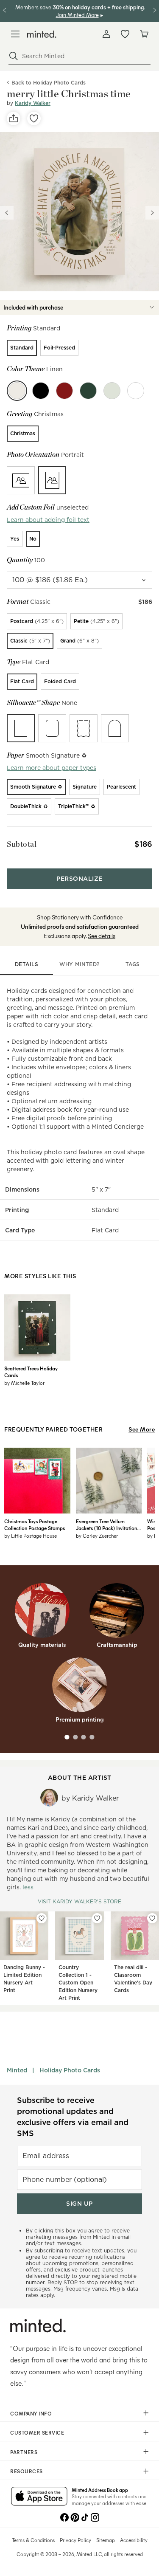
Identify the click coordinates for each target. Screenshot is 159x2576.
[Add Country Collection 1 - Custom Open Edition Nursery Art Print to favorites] (97, 1918)
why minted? (79, 964)
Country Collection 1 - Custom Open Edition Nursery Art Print (78, 1983)
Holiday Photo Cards (70, 2070)
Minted (17, 2070)
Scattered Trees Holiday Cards (31, 1372)
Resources (26, 2471)
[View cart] (144, 34)
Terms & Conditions (33, 2540)
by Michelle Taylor (24, 1383)
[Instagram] (95, 2517)
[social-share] (14, 118)
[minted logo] (42, 34)
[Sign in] (106, 34)
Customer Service (37, 2432)
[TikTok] (85, 2517)
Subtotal (22, 844)
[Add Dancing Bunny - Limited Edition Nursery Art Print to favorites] (42, 1918)
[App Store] (39, 2497)
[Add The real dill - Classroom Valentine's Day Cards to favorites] (152, 1918)
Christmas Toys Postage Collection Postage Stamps (35, 1525)
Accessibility (134, 2540)
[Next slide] (152, 213)
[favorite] (34, 118)
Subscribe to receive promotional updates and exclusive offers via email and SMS (73, 2117)
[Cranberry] (64, 391)
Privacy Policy (75, 2540)
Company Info (31, 2413)
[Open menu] (15, 34)
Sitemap (106, 2540)
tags (133, 964)
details (27, 964)
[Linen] (17, 391)
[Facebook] (64, 2517)
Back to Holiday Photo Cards (49, 83)
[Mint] (112, 391)
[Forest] (88, 391)
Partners (24, 2452)
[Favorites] (125, 34)
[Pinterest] (75, 2517)
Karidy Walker (33, 103)
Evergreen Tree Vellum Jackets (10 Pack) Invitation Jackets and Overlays (106, 1525)
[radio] (22, 348)
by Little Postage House (31, 1536)
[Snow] (136, 391)
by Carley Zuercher (97, 1536)
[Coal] (41, 391)
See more (142, 1429)
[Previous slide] (7, 213)
